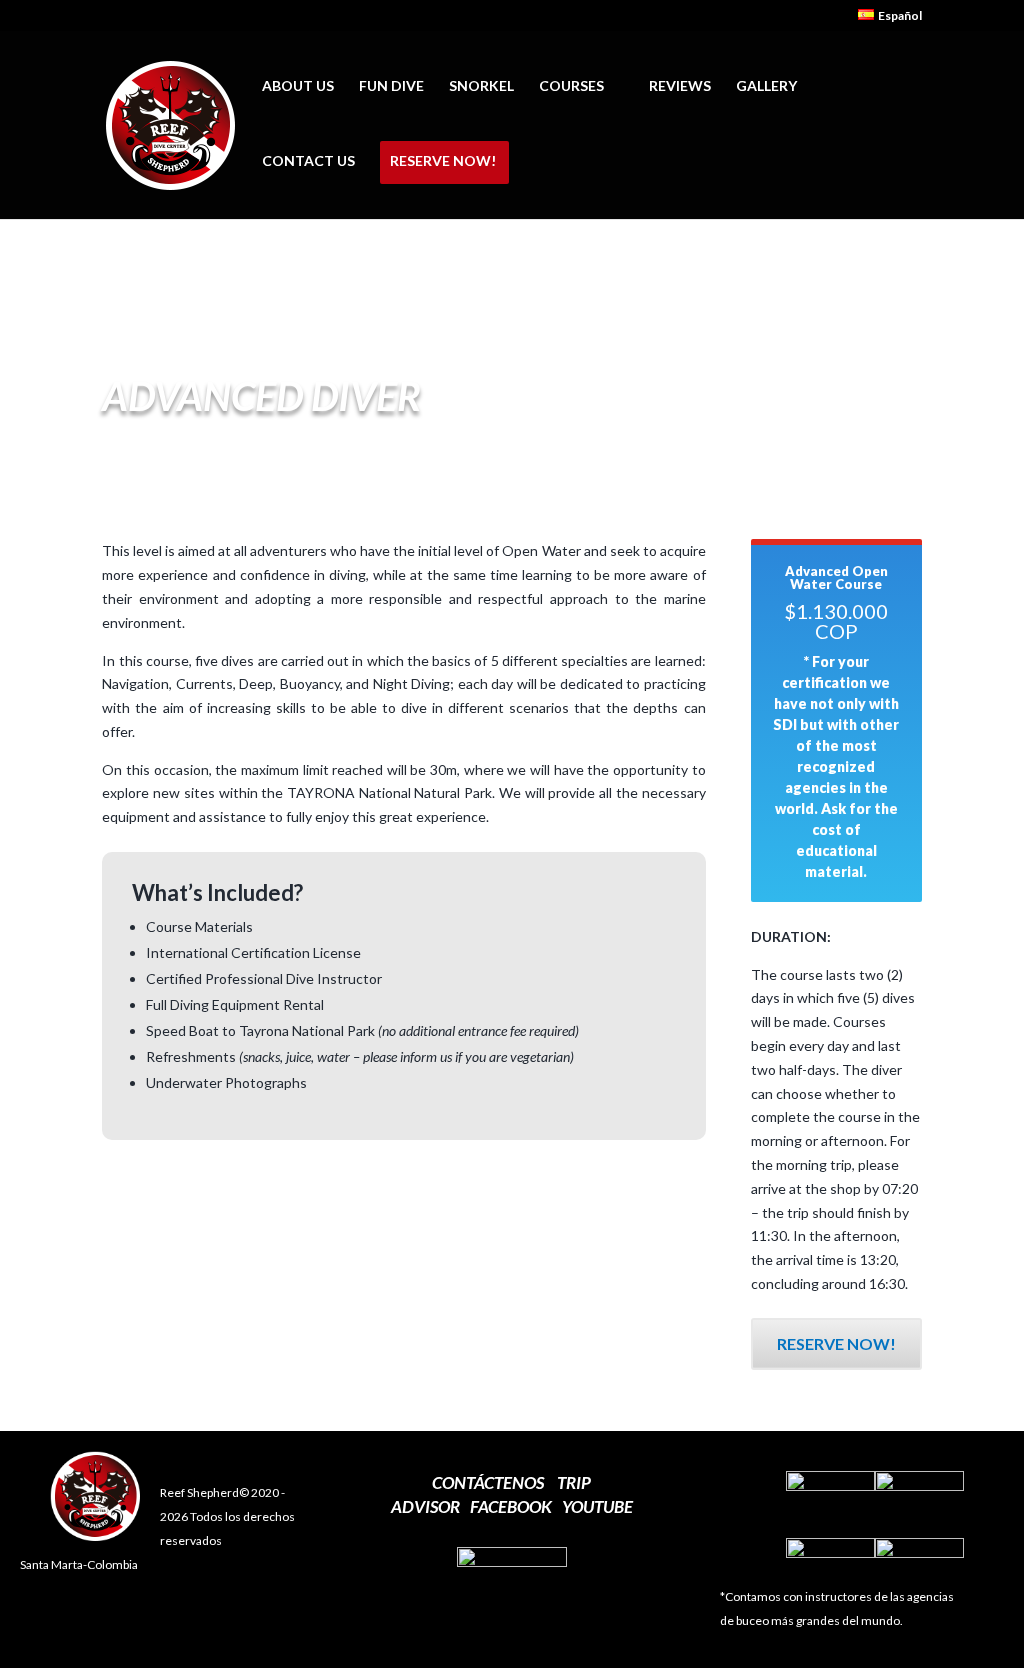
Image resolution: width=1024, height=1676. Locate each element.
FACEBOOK (511, 1506)
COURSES (571, 86)
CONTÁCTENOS (488, 1482)
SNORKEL (481, 86)
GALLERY (766, 86)
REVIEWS (680, 86)
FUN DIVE (391, 86)
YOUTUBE (597, 1506)
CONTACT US (308, 161)
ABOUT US (298, 86)
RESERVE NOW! (443, 161)
